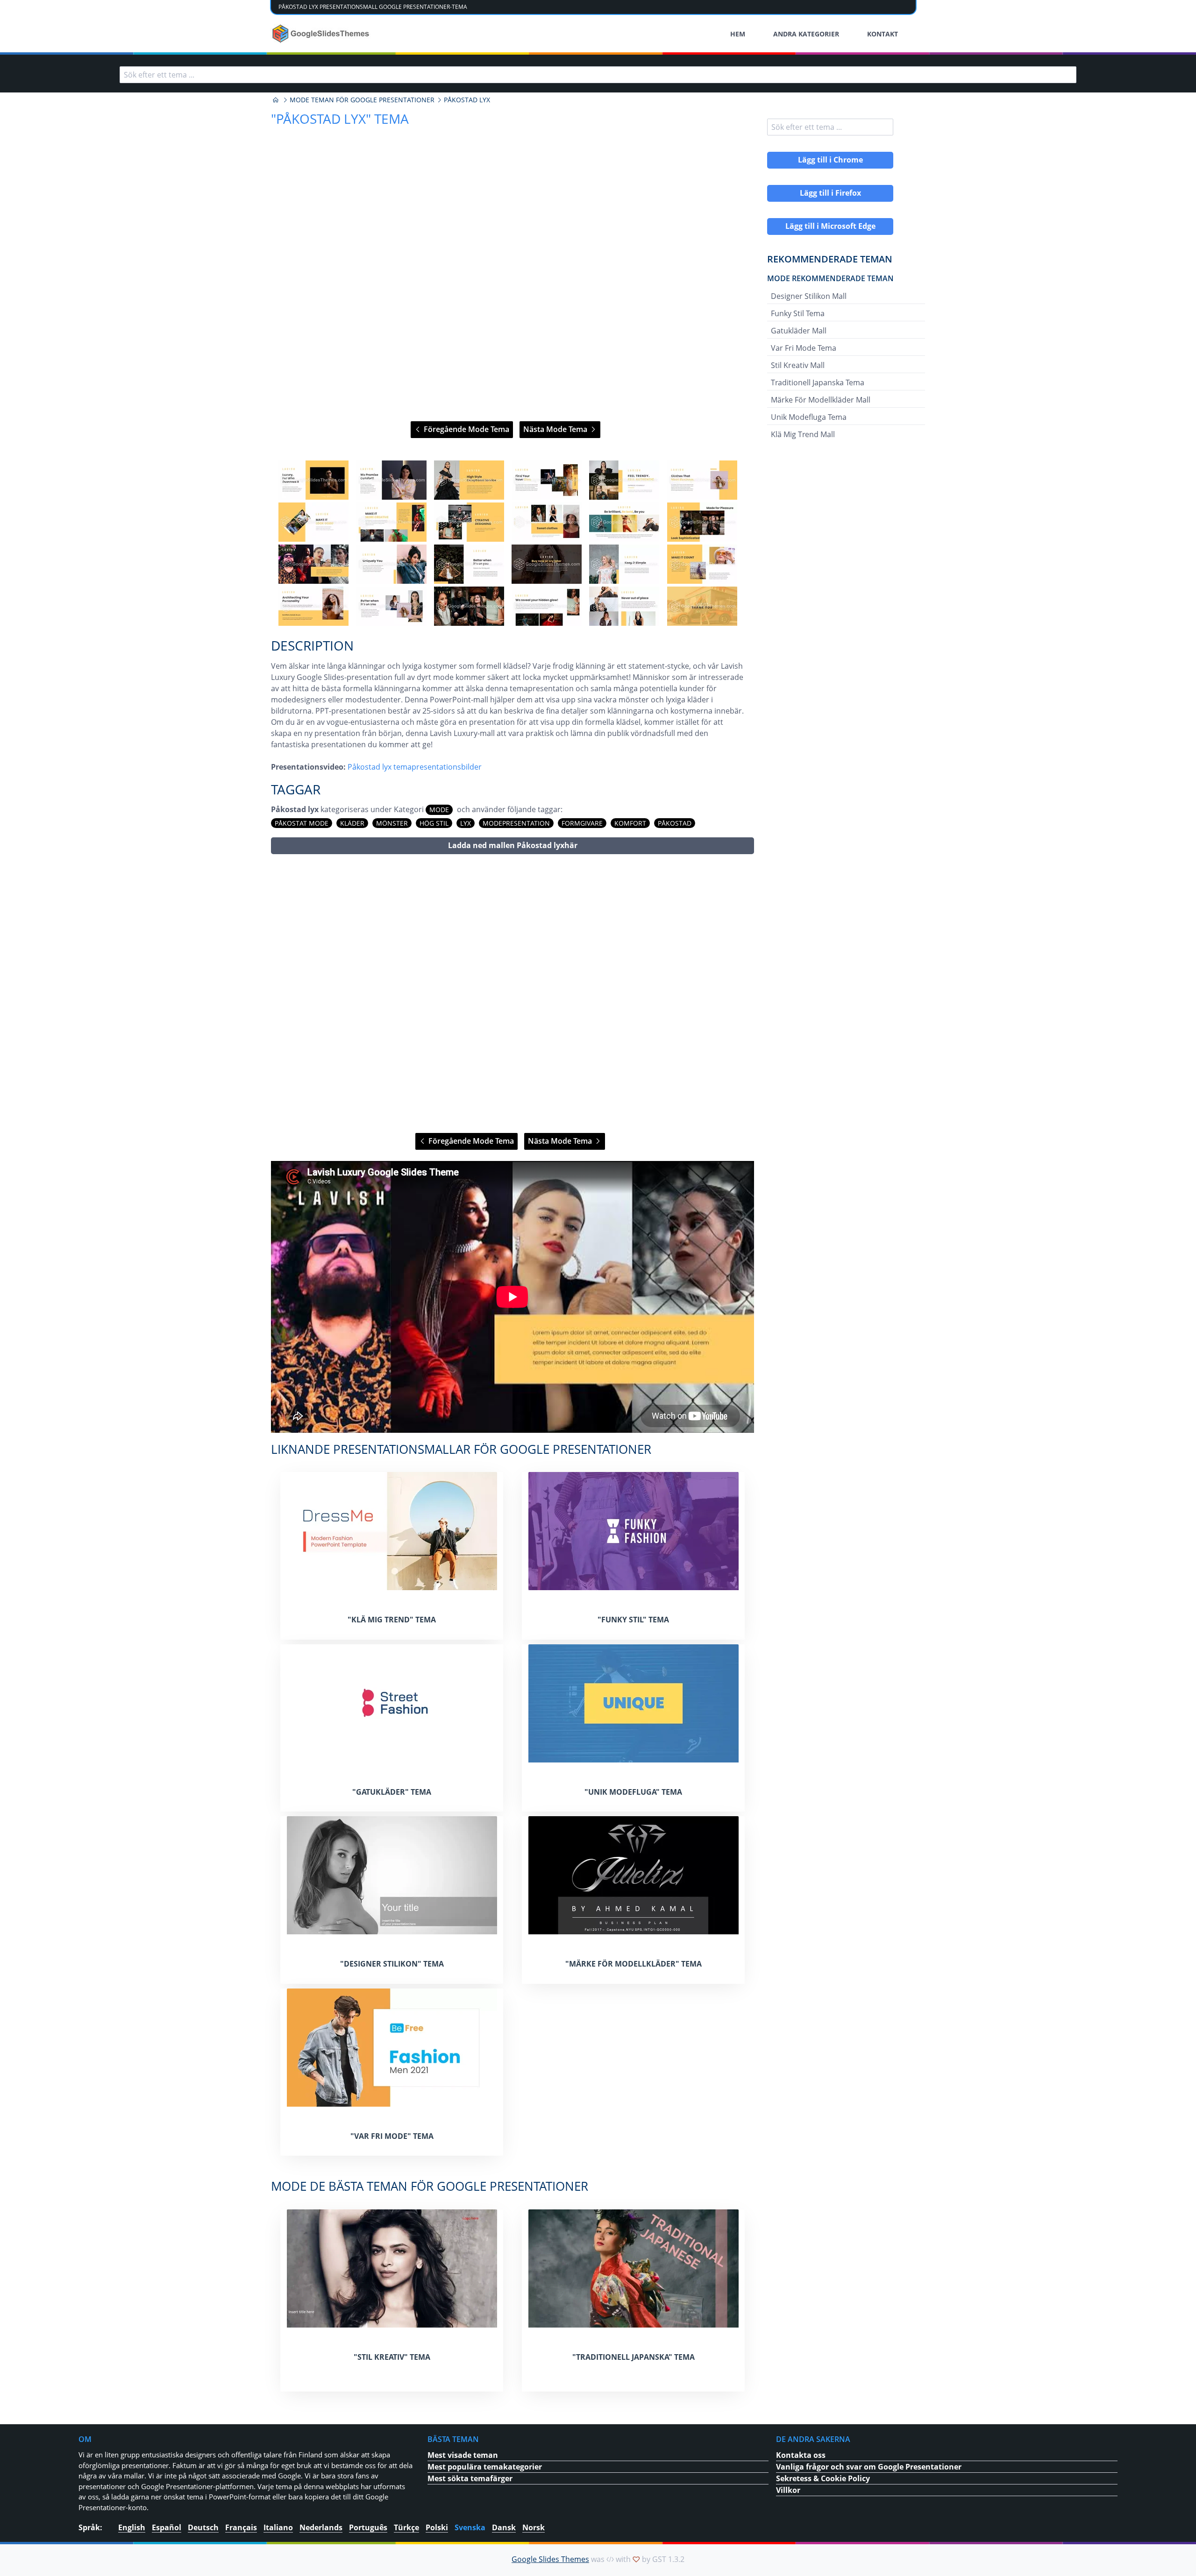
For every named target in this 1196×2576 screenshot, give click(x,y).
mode (439, 810)
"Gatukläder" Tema (392, 1792)
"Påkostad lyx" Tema (340, 119)
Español (167, 2527)
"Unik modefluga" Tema (633, 1792)
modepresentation (516, 823)
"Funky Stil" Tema (633, 1620)
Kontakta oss (801, 2455)
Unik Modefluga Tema (809, 417)
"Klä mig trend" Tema (392, 1620)
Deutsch (203, 2527)
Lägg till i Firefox (830, 193)
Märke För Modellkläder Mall (821, 400)
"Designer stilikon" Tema (392, 1964)
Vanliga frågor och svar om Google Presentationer (869, 2467)
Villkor (788, 2490)
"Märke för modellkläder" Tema (634, 1964)
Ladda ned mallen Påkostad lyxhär (513, 845)
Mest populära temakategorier (485, 2467)
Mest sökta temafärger (470, 2478)
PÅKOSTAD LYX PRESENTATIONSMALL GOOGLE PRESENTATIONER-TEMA (373, 7)
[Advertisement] (513, 994)
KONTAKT (883, 34)
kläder (352, 823)
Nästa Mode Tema (556, 429)
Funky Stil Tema (798, 313)
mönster (392, 823)
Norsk (534, 2527)
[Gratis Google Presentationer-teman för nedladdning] (322, 34)
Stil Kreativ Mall (798, 365)
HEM (738, 34)
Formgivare (582, 823)
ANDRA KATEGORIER (806, 34)
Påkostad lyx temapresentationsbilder (415, 767)
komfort (630, 823)
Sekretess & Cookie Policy (823, 2478)
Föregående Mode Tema (466, 429)
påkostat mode (302, 823)
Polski (437, 2527)
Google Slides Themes (550, 2559)
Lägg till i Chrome (830, 160)
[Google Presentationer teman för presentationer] (276, 100)
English (132, 2527)
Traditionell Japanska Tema (818, 382)
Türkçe (406, 2527)
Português (368, 2527)
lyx (466, 823)
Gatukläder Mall (799, 331)
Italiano (278, 2527)
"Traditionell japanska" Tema (634, 2357)
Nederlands (321, 2527)
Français (241, 2527)
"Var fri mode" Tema (392, 2136)
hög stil (434, 823)
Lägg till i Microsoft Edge (830, 226)
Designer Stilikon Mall (809, 296)
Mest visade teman (463, 2455)
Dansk (504, 2527)
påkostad (675, 823)
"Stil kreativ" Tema (392, 2357)
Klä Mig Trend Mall (803, 434)
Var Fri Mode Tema (804, 348)
